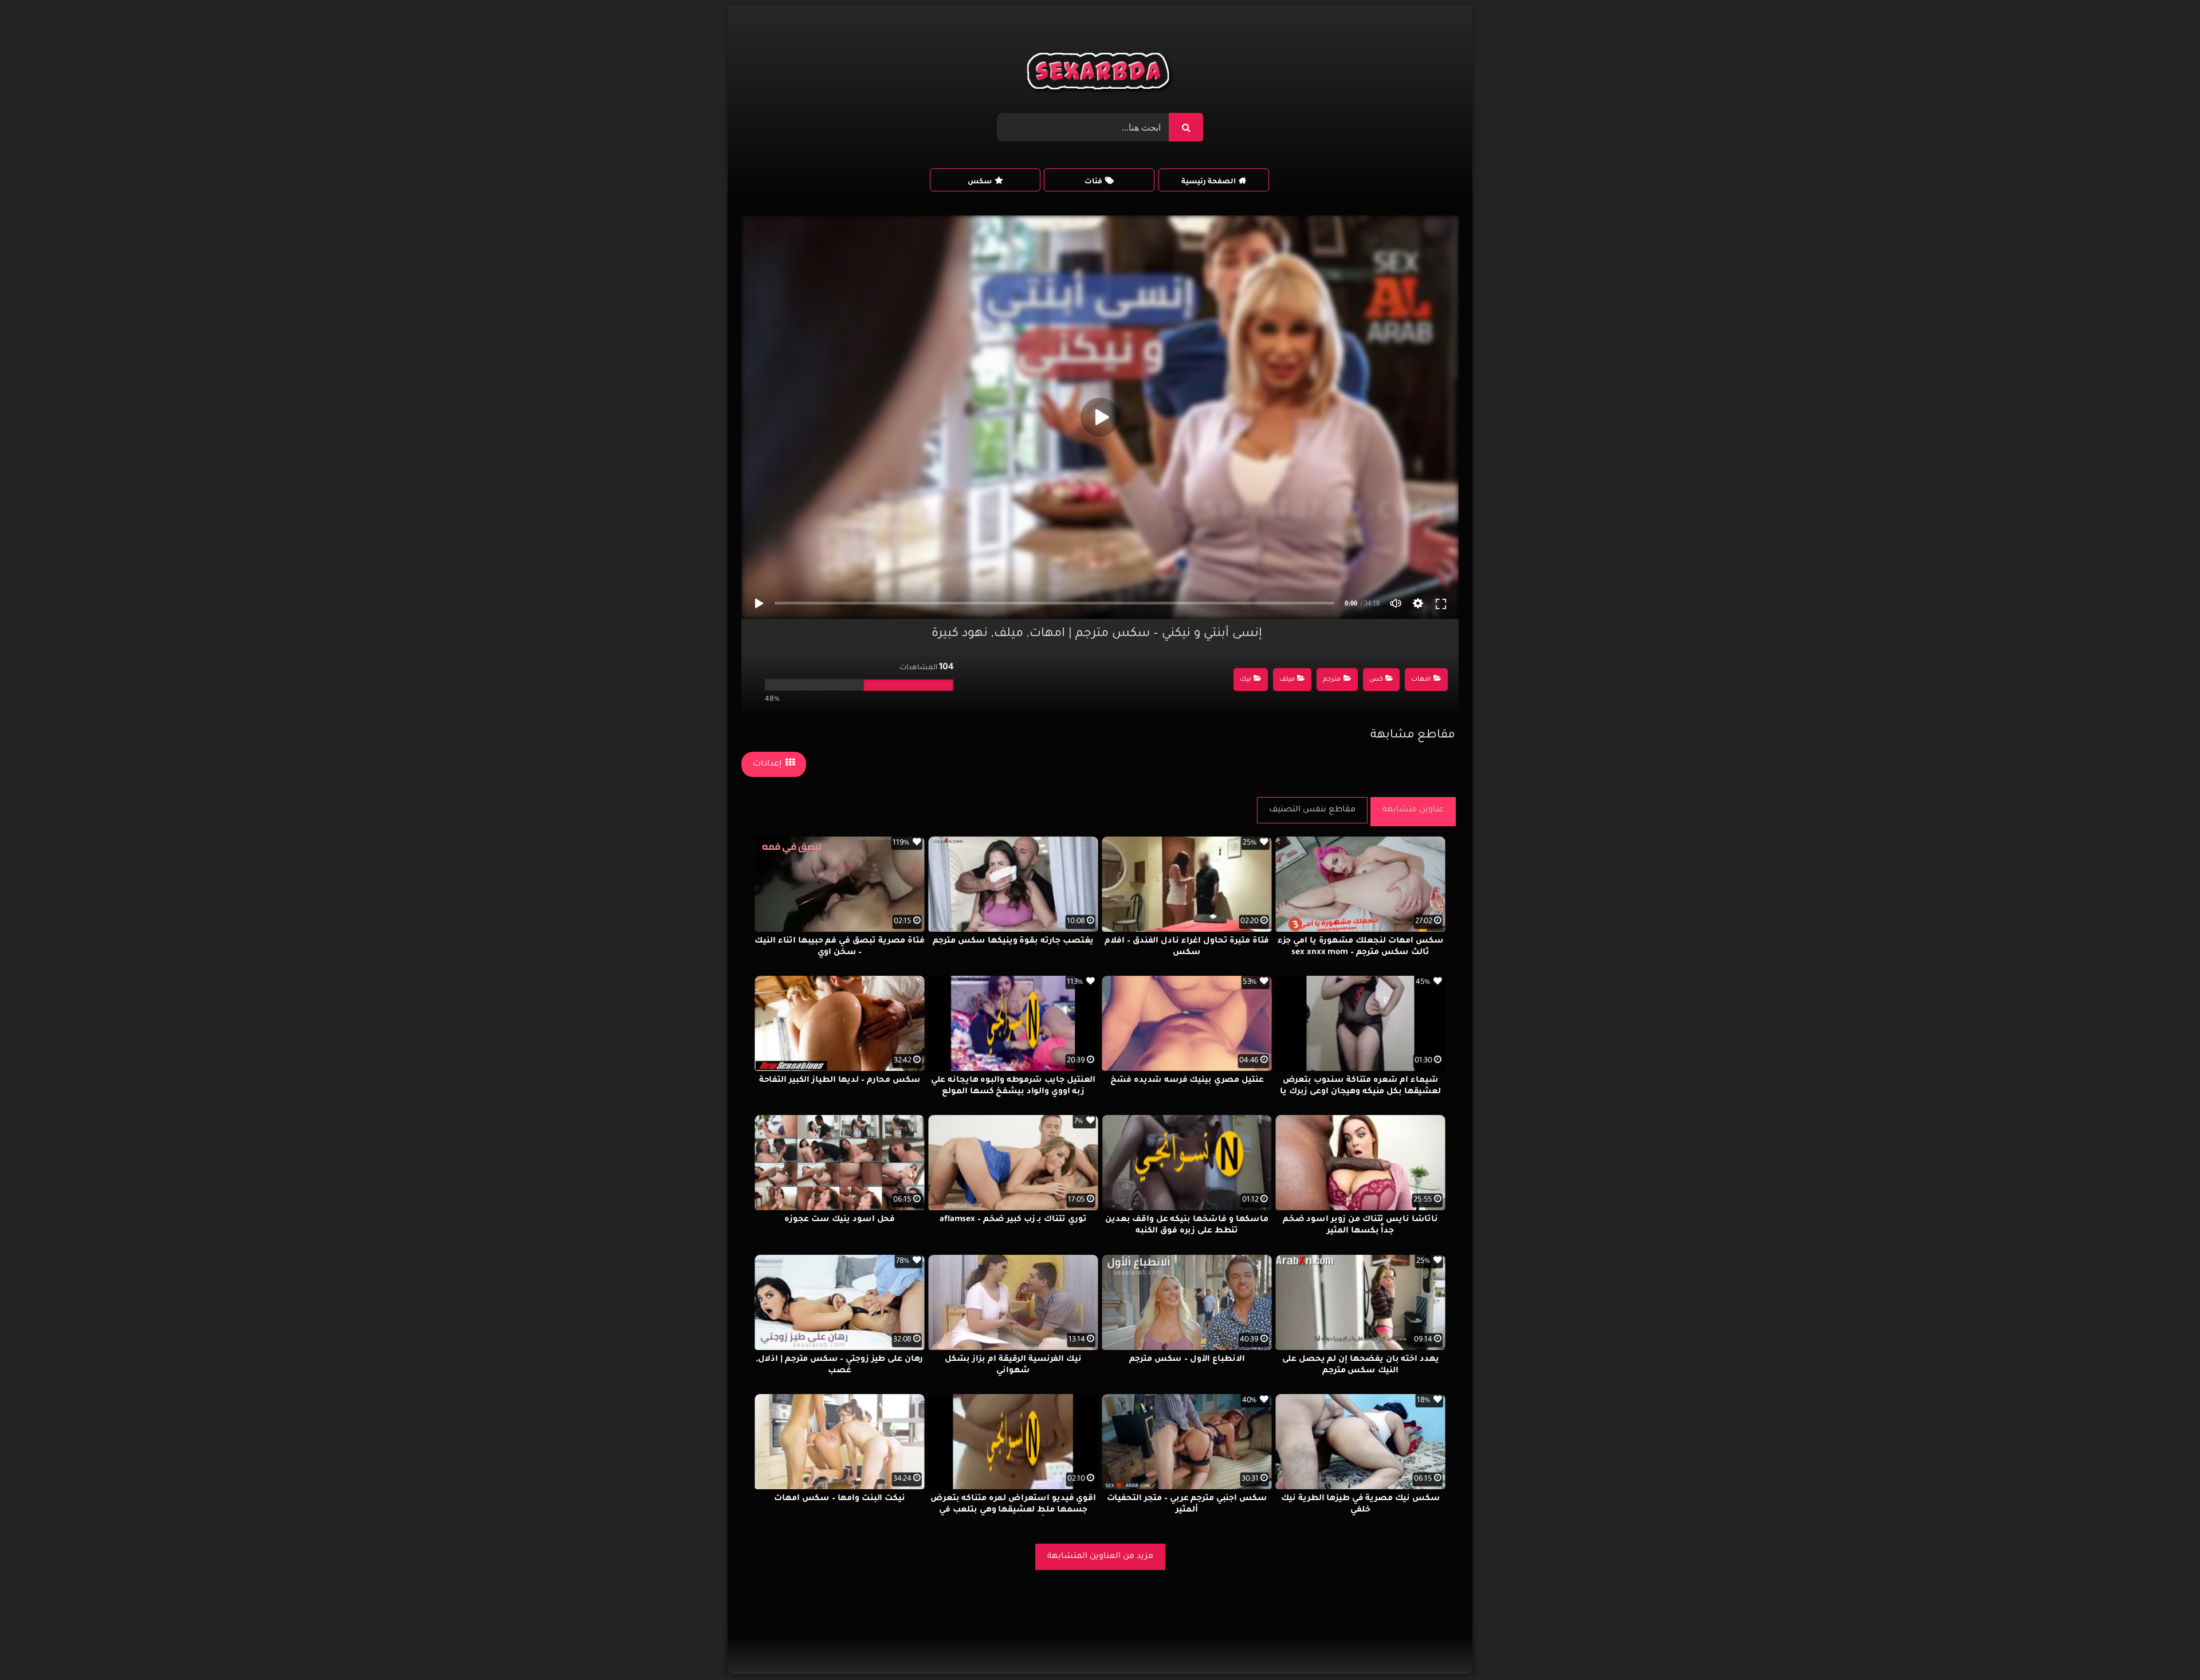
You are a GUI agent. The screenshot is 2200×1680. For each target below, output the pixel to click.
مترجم (1332, 680)
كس (1376, 680)
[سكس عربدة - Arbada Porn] (1100, 74)
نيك (1246, 680)
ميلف (1287, 680)
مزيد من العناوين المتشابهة (1100, 1557)
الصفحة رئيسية (1209, 182)
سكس (980, 182)
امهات (1421, 680)
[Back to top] (2164, 1646)
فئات (1093, 182)
